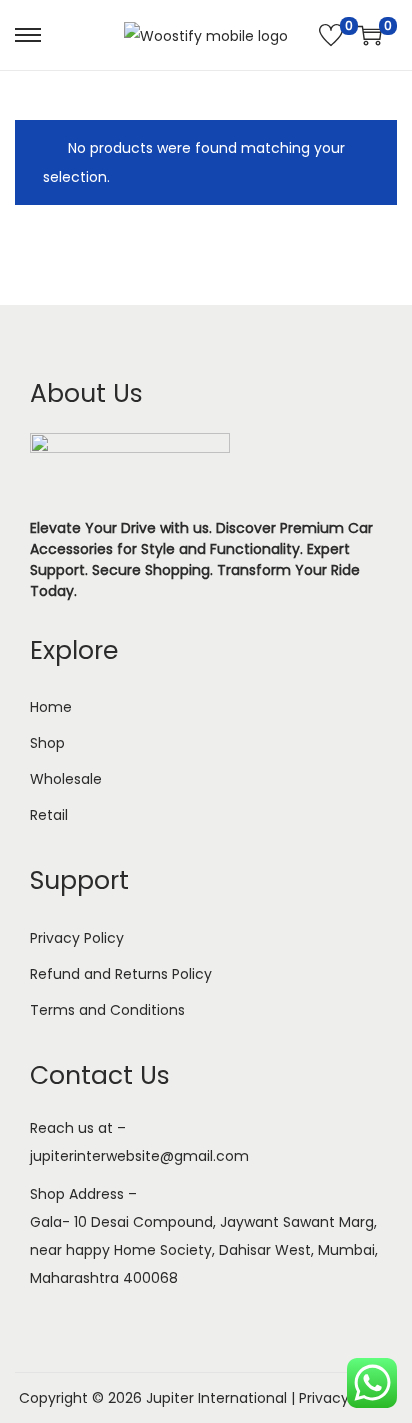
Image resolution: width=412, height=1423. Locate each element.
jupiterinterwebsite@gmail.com (139, 1156)
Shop (47, 743)
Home (51, 707)
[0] (331, 35)
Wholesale (66, 779)
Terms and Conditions (107, 1010)
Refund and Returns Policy (121, 974)
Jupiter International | (222, 1398)
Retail (49, 815)
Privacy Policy (77, 938)
